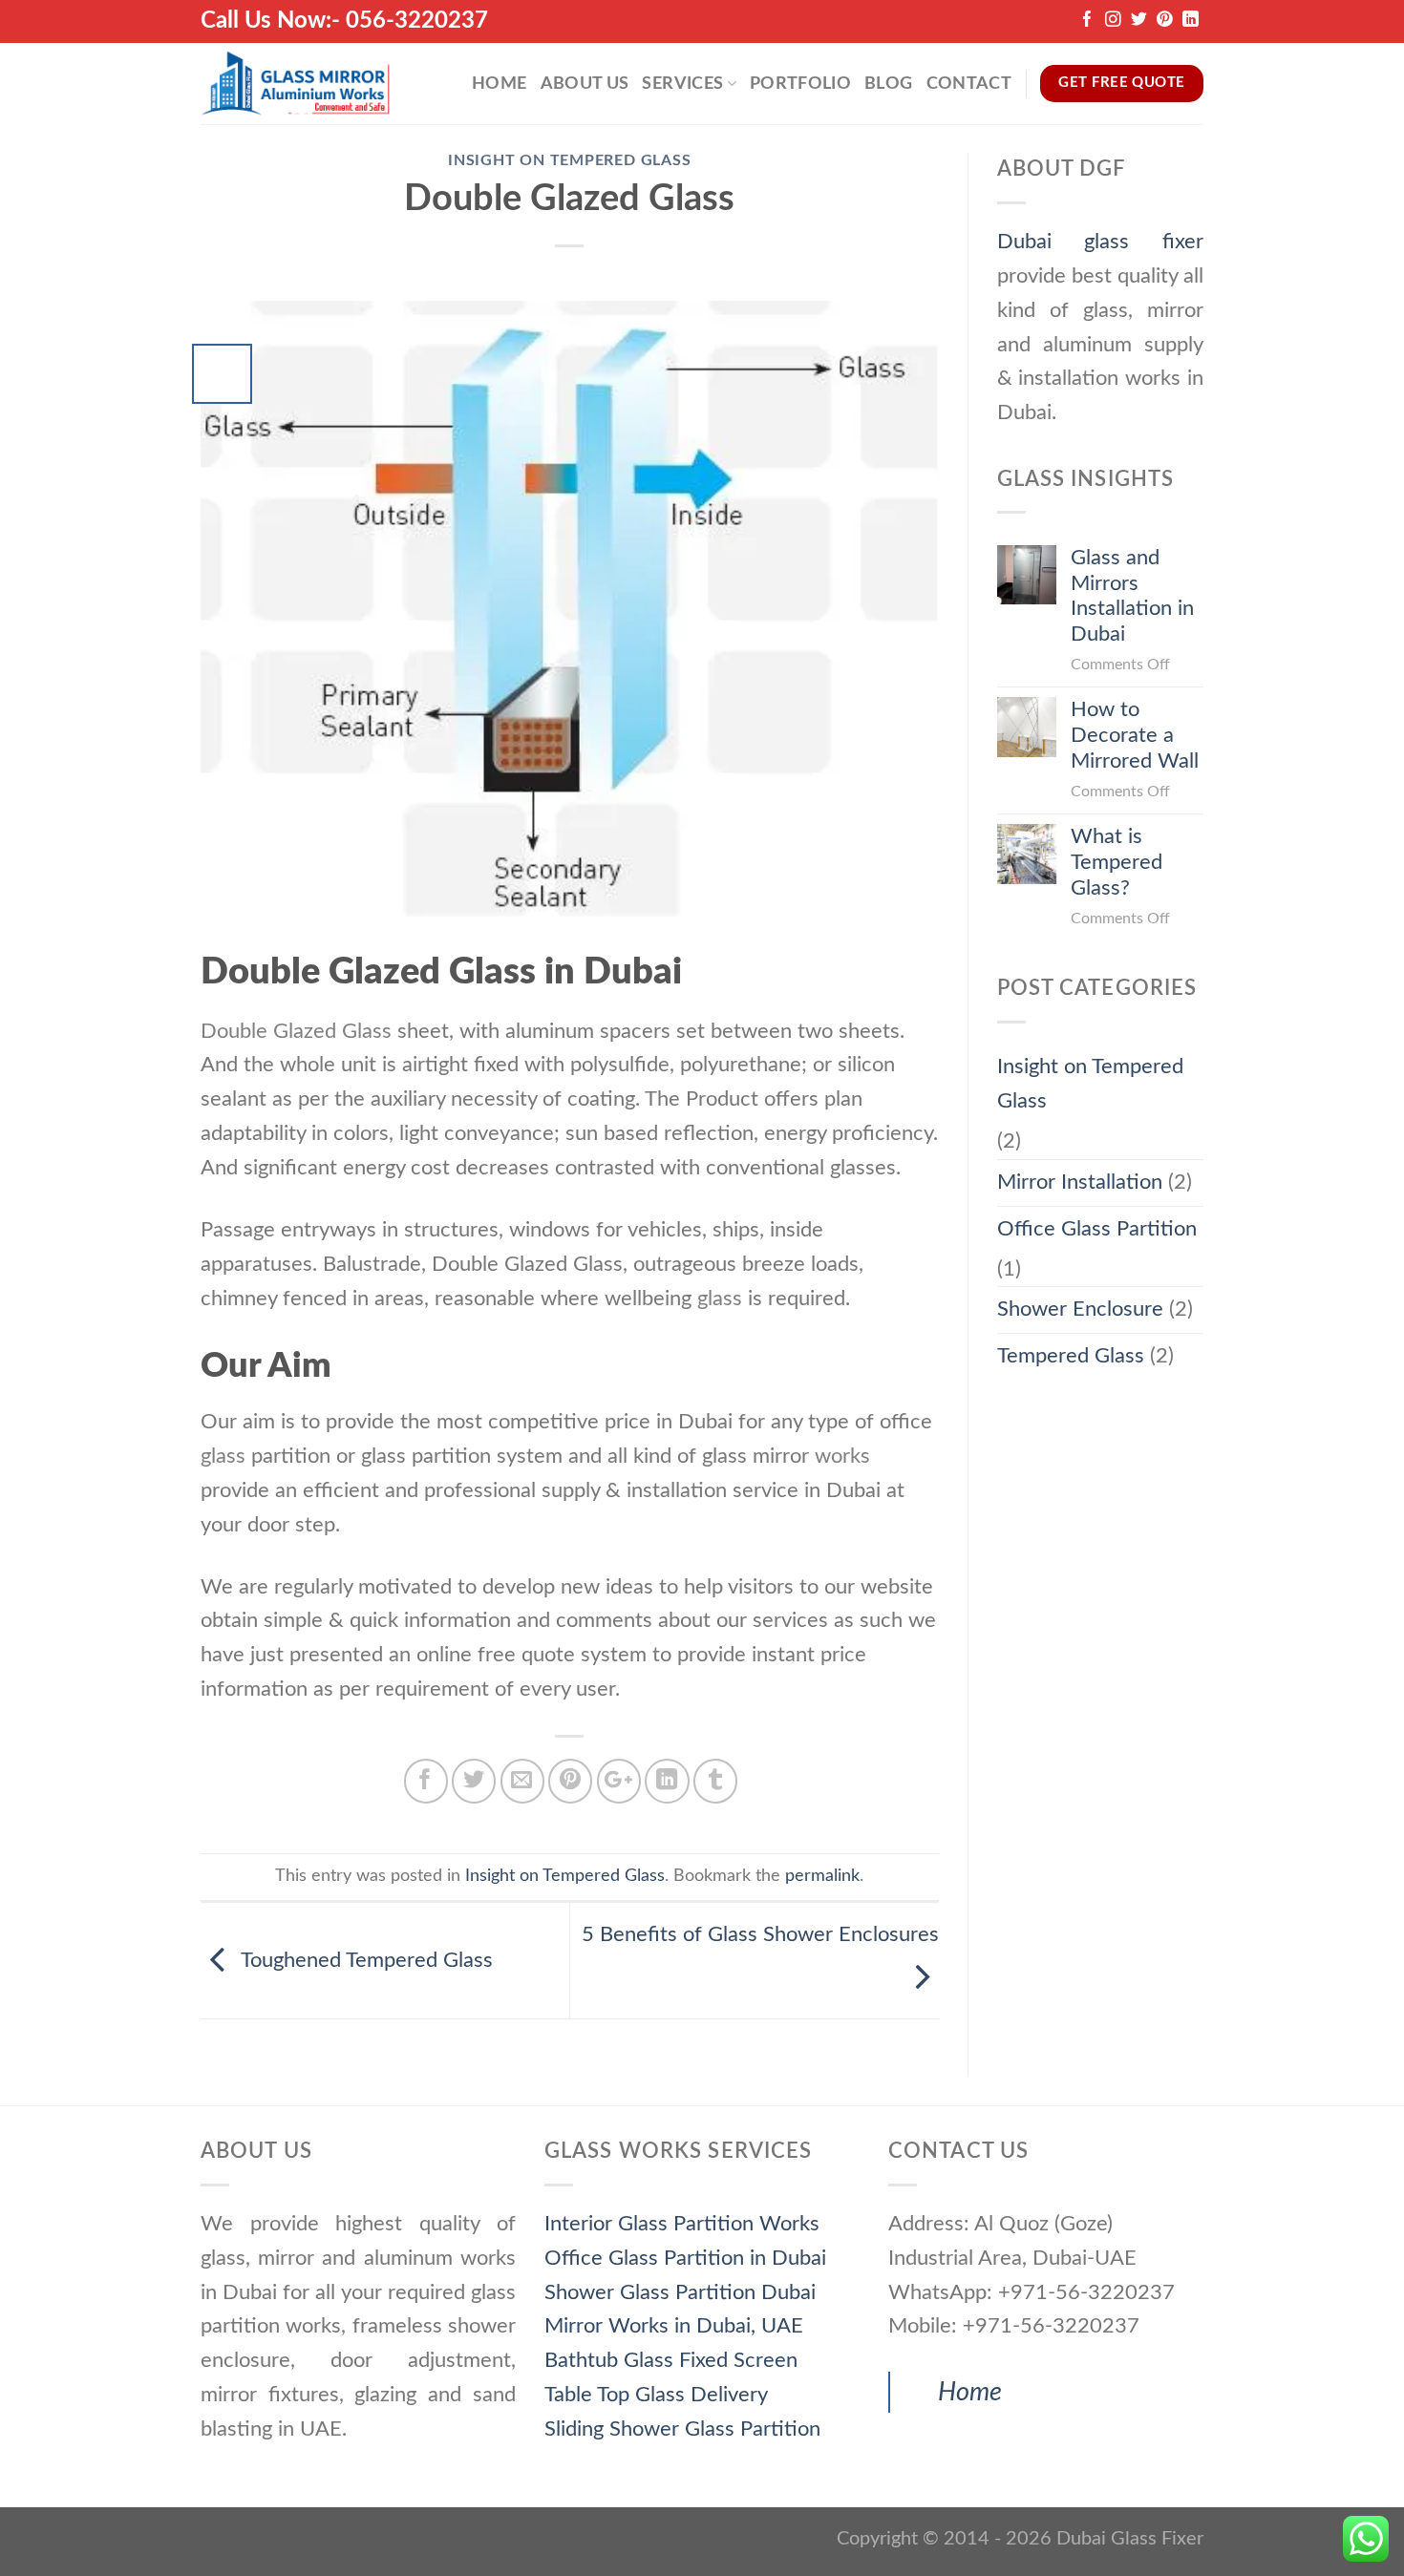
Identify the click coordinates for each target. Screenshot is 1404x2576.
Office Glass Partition (1097, 1229)
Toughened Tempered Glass (364, 1959)
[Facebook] (1087, 21)
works (842, 1456)
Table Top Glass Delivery (656, 2395)
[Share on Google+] (619, 1781)
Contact (969, 84)
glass (223, 1456)
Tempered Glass (1071, 1356)
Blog (888, 84)
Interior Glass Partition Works (682, 2224)
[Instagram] (1113, 21)
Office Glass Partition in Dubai (685, 2258)
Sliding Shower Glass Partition (682, 2429)
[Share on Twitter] (474, 1781)
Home (499, 84)
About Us (585, 84)
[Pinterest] (1165, 21)
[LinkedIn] (1191, 21)
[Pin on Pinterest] (570, 1781)
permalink (822, 1876)
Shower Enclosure (1080, 1309)
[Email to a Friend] (522, 1781)
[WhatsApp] (1366, 2538)
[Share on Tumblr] (715, 1781)
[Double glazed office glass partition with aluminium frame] (570, 607)
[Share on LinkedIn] (667, 1781)
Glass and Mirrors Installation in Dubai (1132, 596)
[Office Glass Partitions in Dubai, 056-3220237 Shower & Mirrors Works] (296, 84)
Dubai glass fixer (1101, 242)
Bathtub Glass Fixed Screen (671, 2360)
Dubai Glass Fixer (1130, 2539)
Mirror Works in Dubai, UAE (674, 2326)
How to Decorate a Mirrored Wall (1135, 735)
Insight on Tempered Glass (570, 160)
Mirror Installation (1080, 1182)
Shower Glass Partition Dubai (680, 2292)
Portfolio (800, 84)
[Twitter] (1139, 21)
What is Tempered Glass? (1117, 862)
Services (682, 84)
